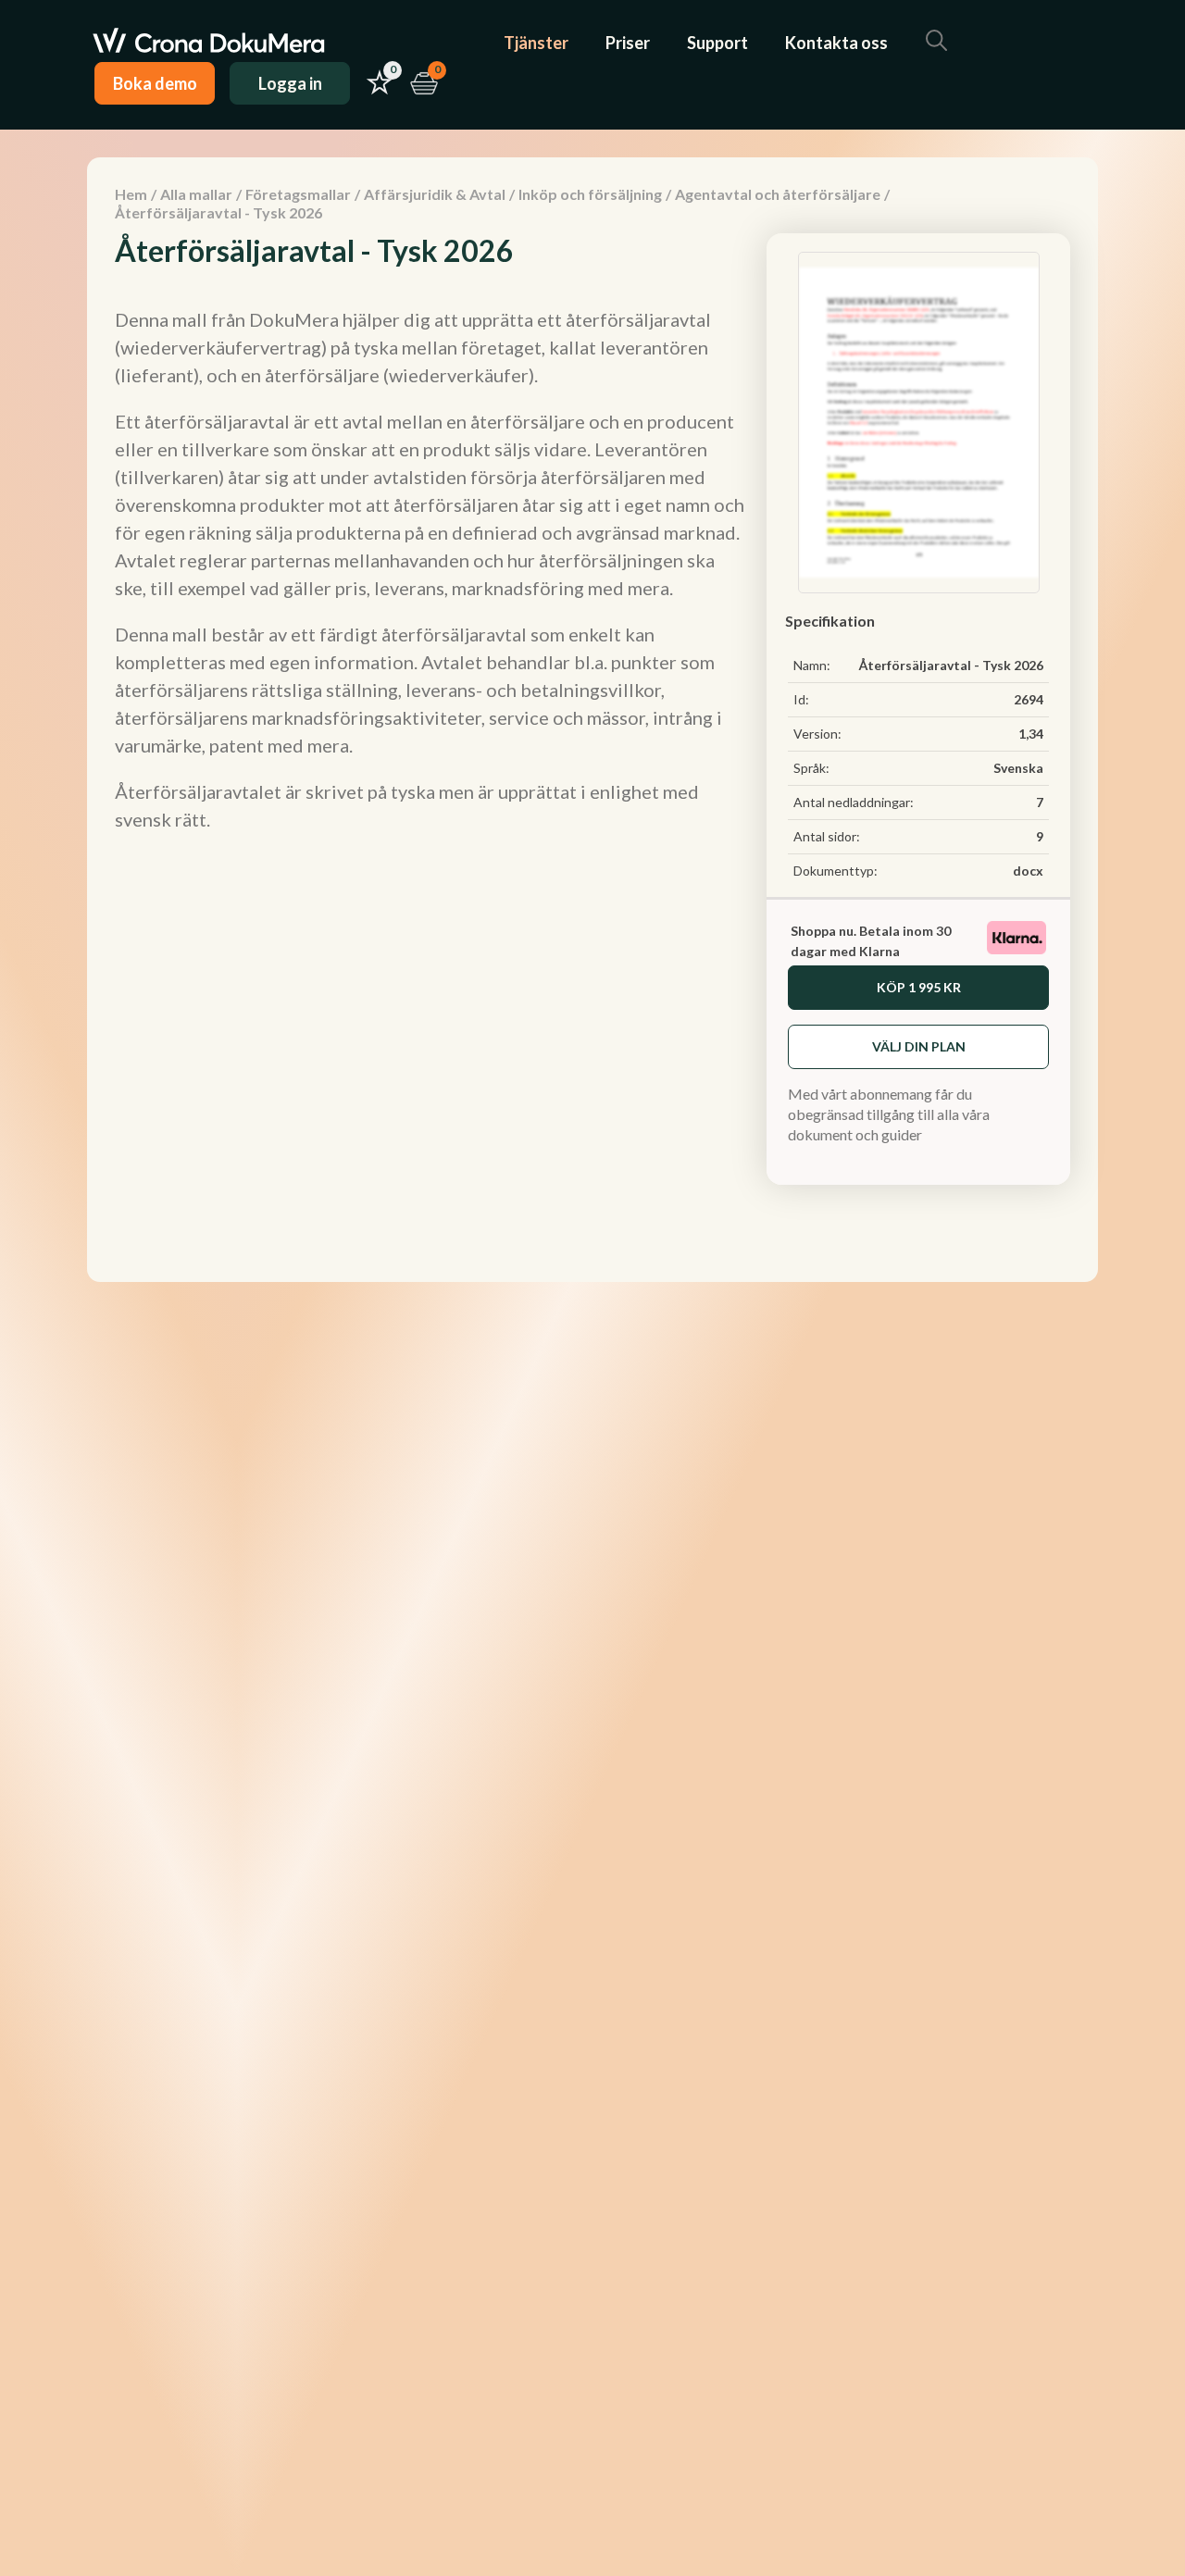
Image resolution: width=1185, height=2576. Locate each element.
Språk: (811, 768)
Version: (817, 734)
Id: (801, 699)
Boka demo (155, 83)
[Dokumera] (209, 43)
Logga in (290, 83)
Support (717, 43)
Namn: (812, 665)
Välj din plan (919, 1046)
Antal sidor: (827, 836)
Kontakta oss (836, 43)
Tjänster (536, 43)
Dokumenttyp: (836, 871)
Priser (628, 43)
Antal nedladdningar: (854, 802)
